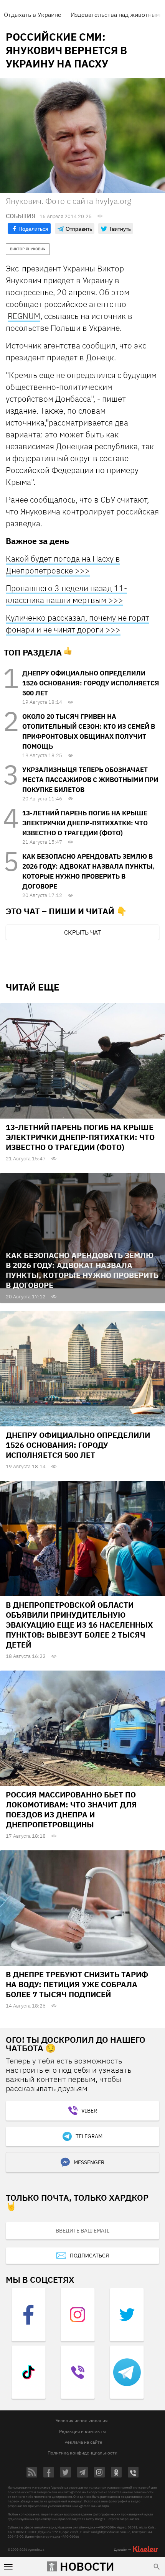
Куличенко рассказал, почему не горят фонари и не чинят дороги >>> (78, 623)
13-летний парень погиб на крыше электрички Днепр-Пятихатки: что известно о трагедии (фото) (85, 823)
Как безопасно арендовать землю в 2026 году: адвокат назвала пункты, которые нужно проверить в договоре (82, 1270)
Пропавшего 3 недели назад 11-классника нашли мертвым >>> (66, 594)
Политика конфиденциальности (82, 2453)
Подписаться (89, 2256)
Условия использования (82, 2421)
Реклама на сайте (83, 2442)
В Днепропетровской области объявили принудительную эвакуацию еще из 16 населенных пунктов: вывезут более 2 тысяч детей (79, 1625)
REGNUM (24, 316)
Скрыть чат (82, 932)
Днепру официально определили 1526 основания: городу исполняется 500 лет (91, 683)
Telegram (89, 2136)
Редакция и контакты (82, 2431)
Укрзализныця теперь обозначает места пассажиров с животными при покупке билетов (90, 780)
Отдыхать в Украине (33, 15)
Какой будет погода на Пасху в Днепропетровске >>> (63, 564)
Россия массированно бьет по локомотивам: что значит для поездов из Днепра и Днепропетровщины (71, 1810)
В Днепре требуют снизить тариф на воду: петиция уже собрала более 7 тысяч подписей (77, 1984)
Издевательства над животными (117, 15)
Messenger (89, 2162)
